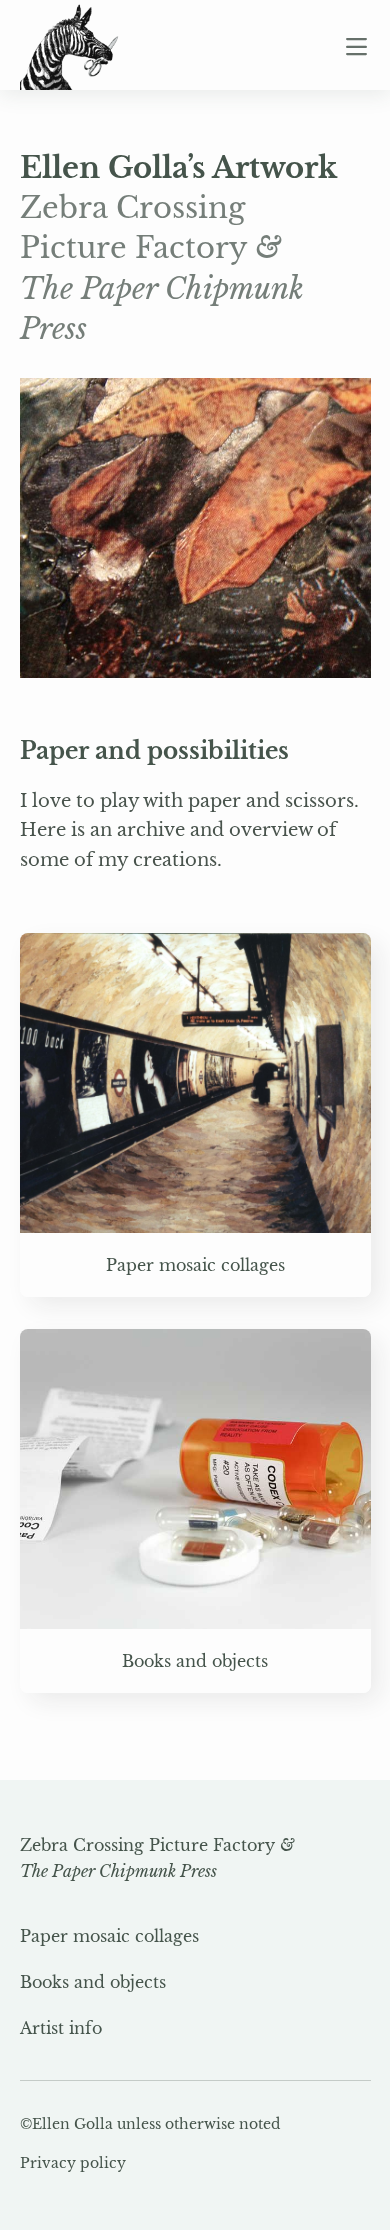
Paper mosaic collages (109, 1936)
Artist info (61, 2028)
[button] (358, 47)
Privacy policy (73, 2163)
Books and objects (93, 1982)
